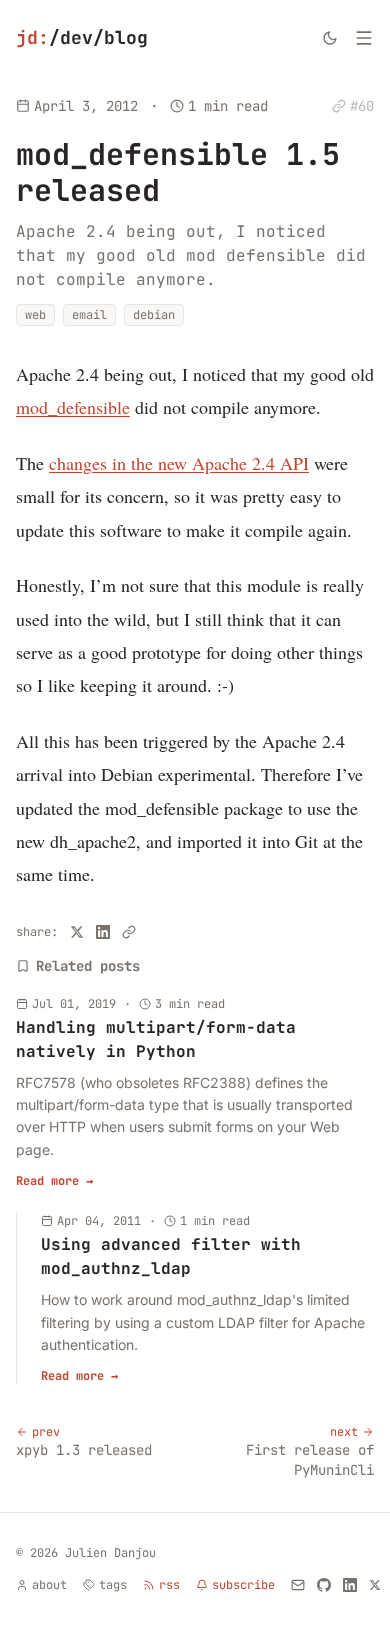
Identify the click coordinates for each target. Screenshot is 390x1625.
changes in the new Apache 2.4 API (179, 463)
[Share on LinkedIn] (103, 932)
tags (113, 1585)
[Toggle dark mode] (330, 38)
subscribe (243, 1585)
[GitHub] (324, 1585)
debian (154, 315)
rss (169, 1585)
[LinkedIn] (350, 1585)
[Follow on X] (375, 1585)
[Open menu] (364, 38)
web (35, 315)
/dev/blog (82, 37)
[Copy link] (129, 932)
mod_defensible (73, 407)
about (49, 1585)
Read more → (54, 1181)
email (89, 315)
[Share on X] (77, 932)
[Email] (298, 1585)
